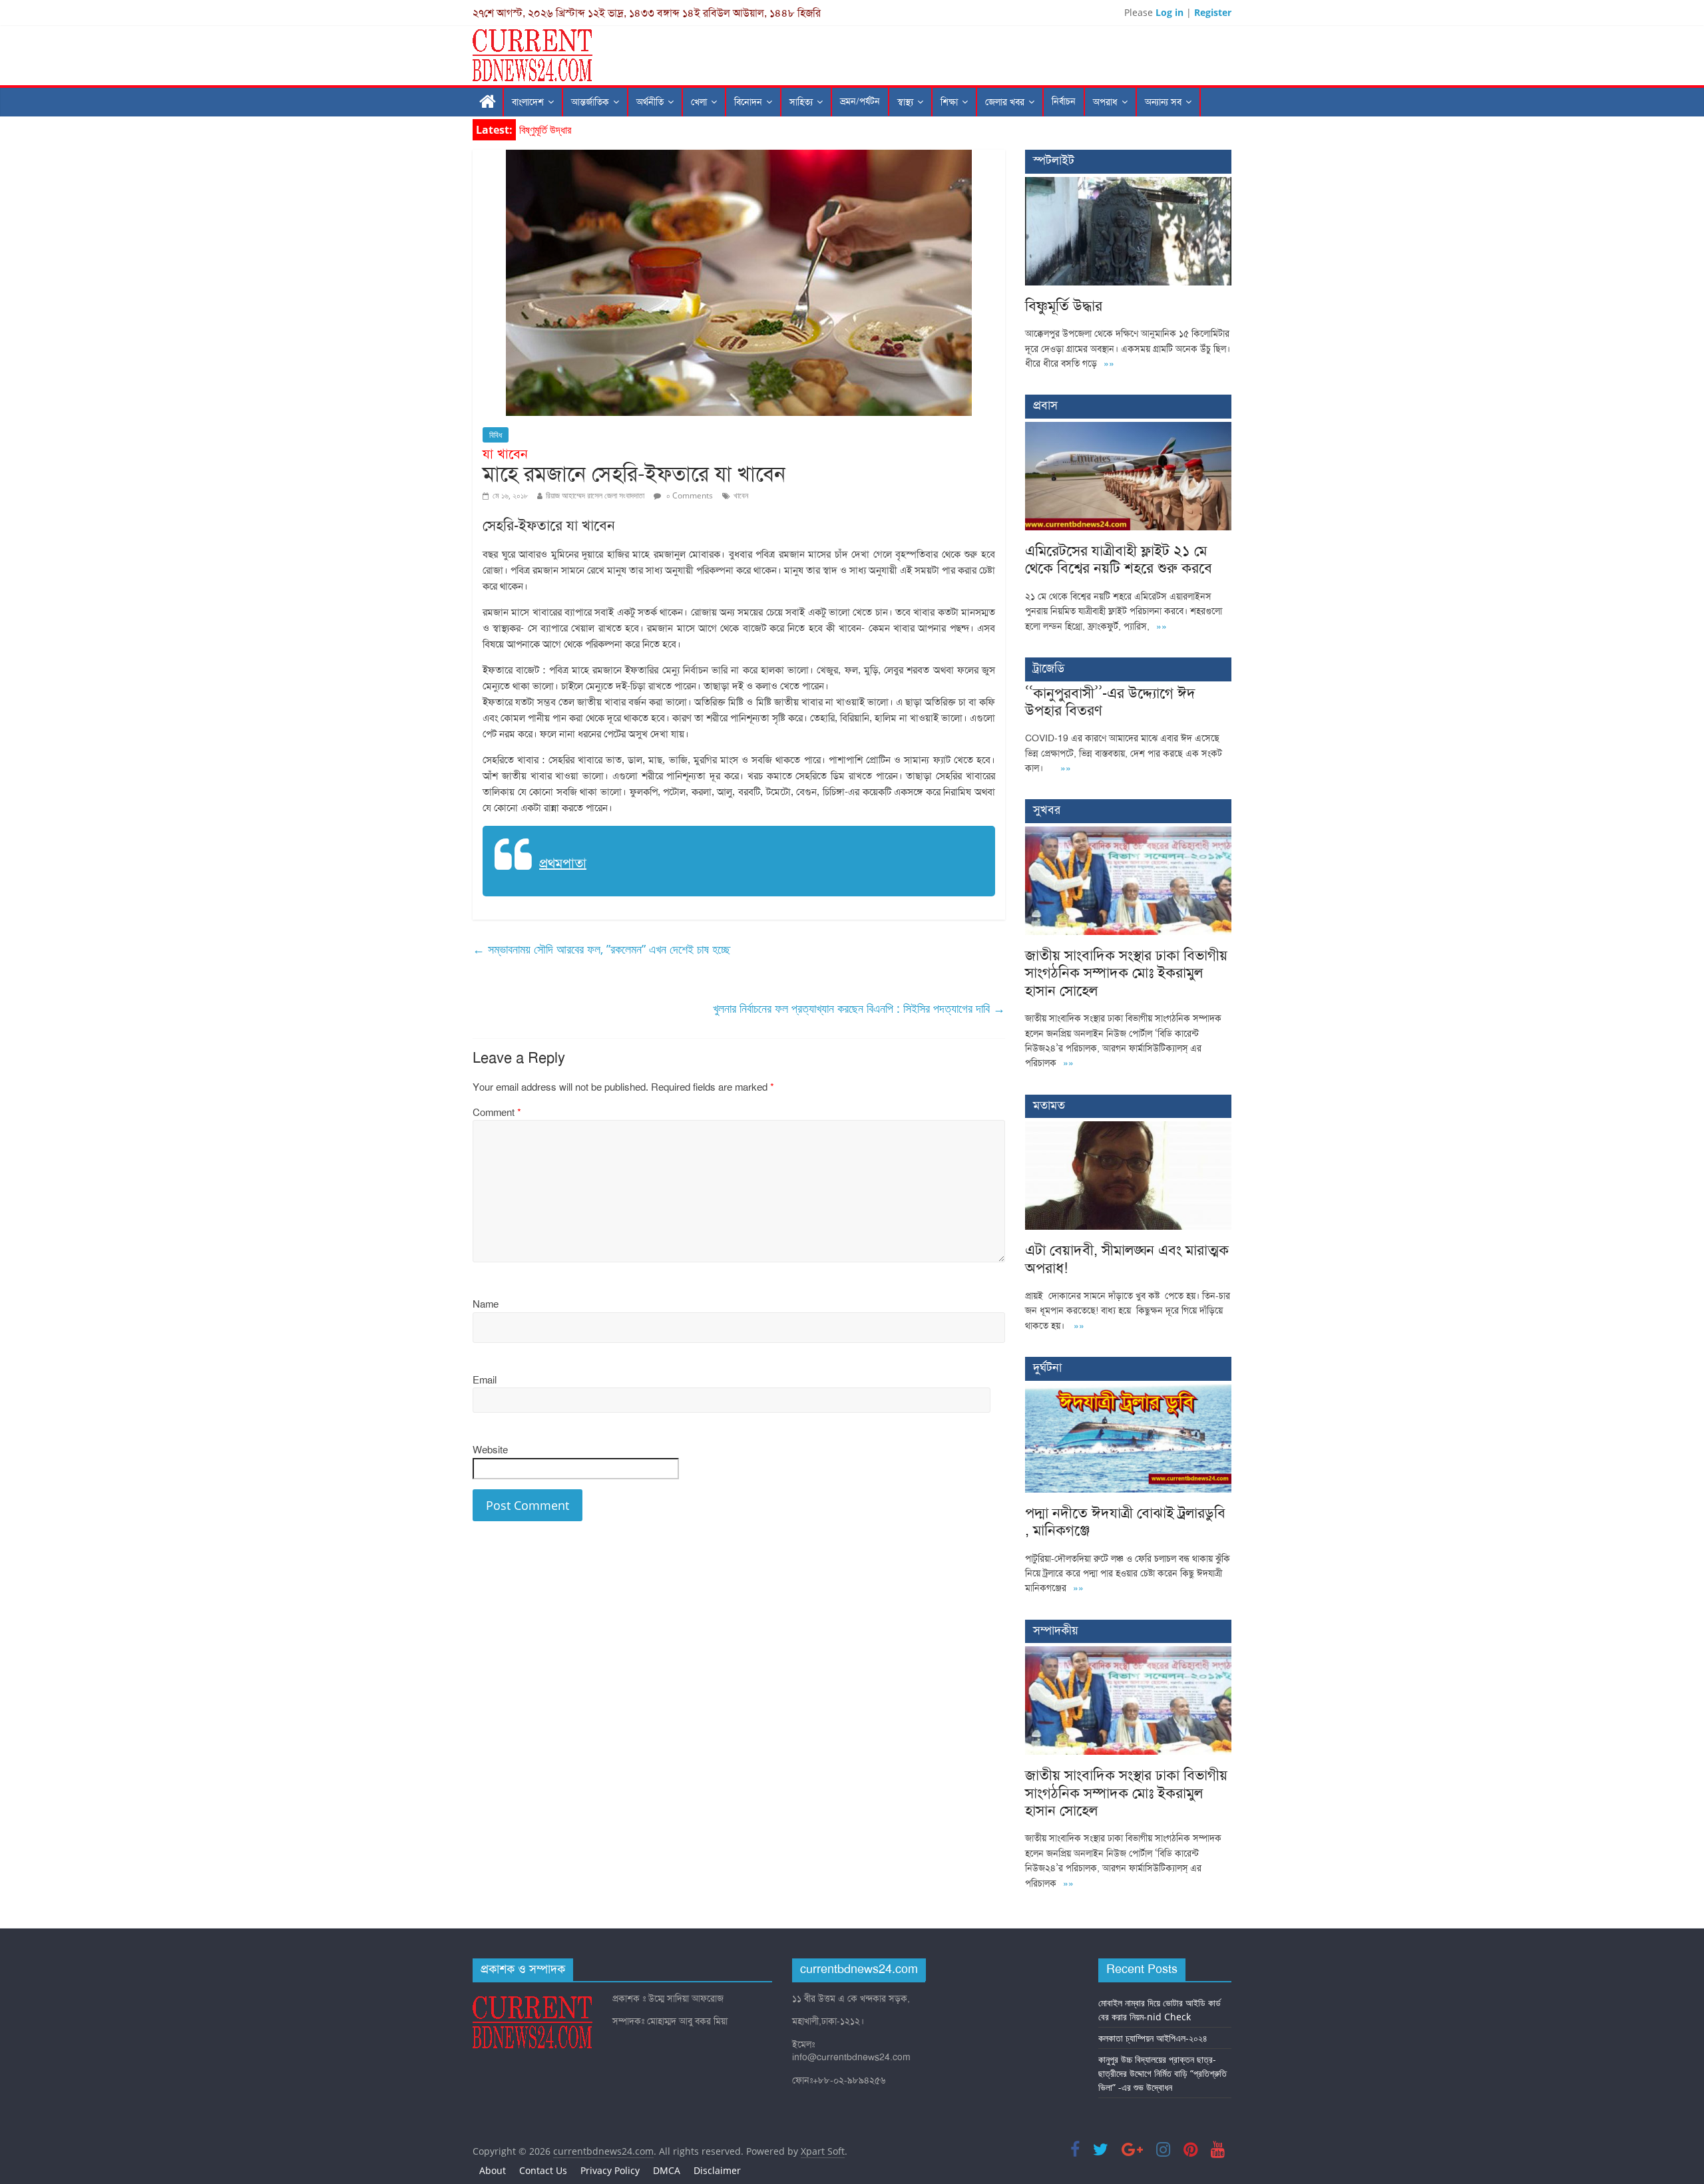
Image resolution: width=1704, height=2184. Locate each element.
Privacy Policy (610, 2170)
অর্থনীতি (650, 102)
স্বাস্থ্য (905, 102)
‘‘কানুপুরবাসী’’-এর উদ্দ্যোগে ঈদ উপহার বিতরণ (1110, 702)
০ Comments (689, 495)
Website (490, 1450)
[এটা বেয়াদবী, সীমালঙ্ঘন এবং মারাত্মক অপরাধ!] (1128, 1128)
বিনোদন (748, 102)
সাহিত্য (801, 102)
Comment (497, 1113)
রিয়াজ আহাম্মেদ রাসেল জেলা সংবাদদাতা (595, 495)
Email (485, 1380)
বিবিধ (496, 435)
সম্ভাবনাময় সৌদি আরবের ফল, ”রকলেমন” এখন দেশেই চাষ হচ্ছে (601, 949)
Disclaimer (717, 2170)
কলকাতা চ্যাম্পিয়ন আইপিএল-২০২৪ (1153, 2038)
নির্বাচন (1064, 101)
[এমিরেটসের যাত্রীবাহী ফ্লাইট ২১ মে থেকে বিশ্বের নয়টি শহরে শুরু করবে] (1128, 429)
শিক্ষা (949, 102)
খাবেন (741, 495)
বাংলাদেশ (528, 102)
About (493, 2170)
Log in (1170, 12)
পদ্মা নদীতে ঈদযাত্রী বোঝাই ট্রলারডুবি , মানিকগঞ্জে (1125, 1522)
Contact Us (543, 2170)
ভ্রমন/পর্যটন (860, 101)
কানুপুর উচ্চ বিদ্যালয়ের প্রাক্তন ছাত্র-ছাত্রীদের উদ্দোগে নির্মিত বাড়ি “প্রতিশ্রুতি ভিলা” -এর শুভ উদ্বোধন (1163, 2073)
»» (1109, 364)
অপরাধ (1105, 102)
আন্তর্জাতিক (590, 102)
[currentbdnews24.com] (488, 102)
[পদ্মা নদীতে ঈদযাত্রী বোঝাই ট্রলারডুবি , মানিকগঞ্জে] (1128, 1391)
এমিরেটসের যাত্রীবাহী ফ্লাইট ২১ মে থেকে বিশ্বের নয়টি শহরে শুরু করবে (1119, 559)
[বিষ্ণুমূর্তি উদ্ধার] (1128, 184)
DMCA (667, 2170)
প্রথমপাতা (563, 863)
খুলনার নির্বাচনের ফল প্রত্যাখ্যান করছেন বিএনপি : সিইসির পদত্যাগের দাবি (859, 1008)
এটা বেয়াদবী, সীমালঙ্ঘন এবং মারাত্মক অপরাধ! (1127, 1259)
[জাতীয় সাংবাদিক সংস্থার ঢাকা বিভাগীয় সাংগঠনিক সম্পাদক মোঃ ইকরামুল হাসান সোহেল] (1128, 833)
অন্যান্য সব (1163, 102)
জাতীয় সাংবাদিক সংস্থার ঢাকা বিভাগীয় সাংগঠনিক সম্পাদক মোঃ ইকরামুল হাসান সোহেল (1126, 973)
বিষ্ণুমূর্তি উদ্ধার (545, 130)
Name (486, 1304)
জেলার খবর (1005, 102)
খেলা (699, 102)
